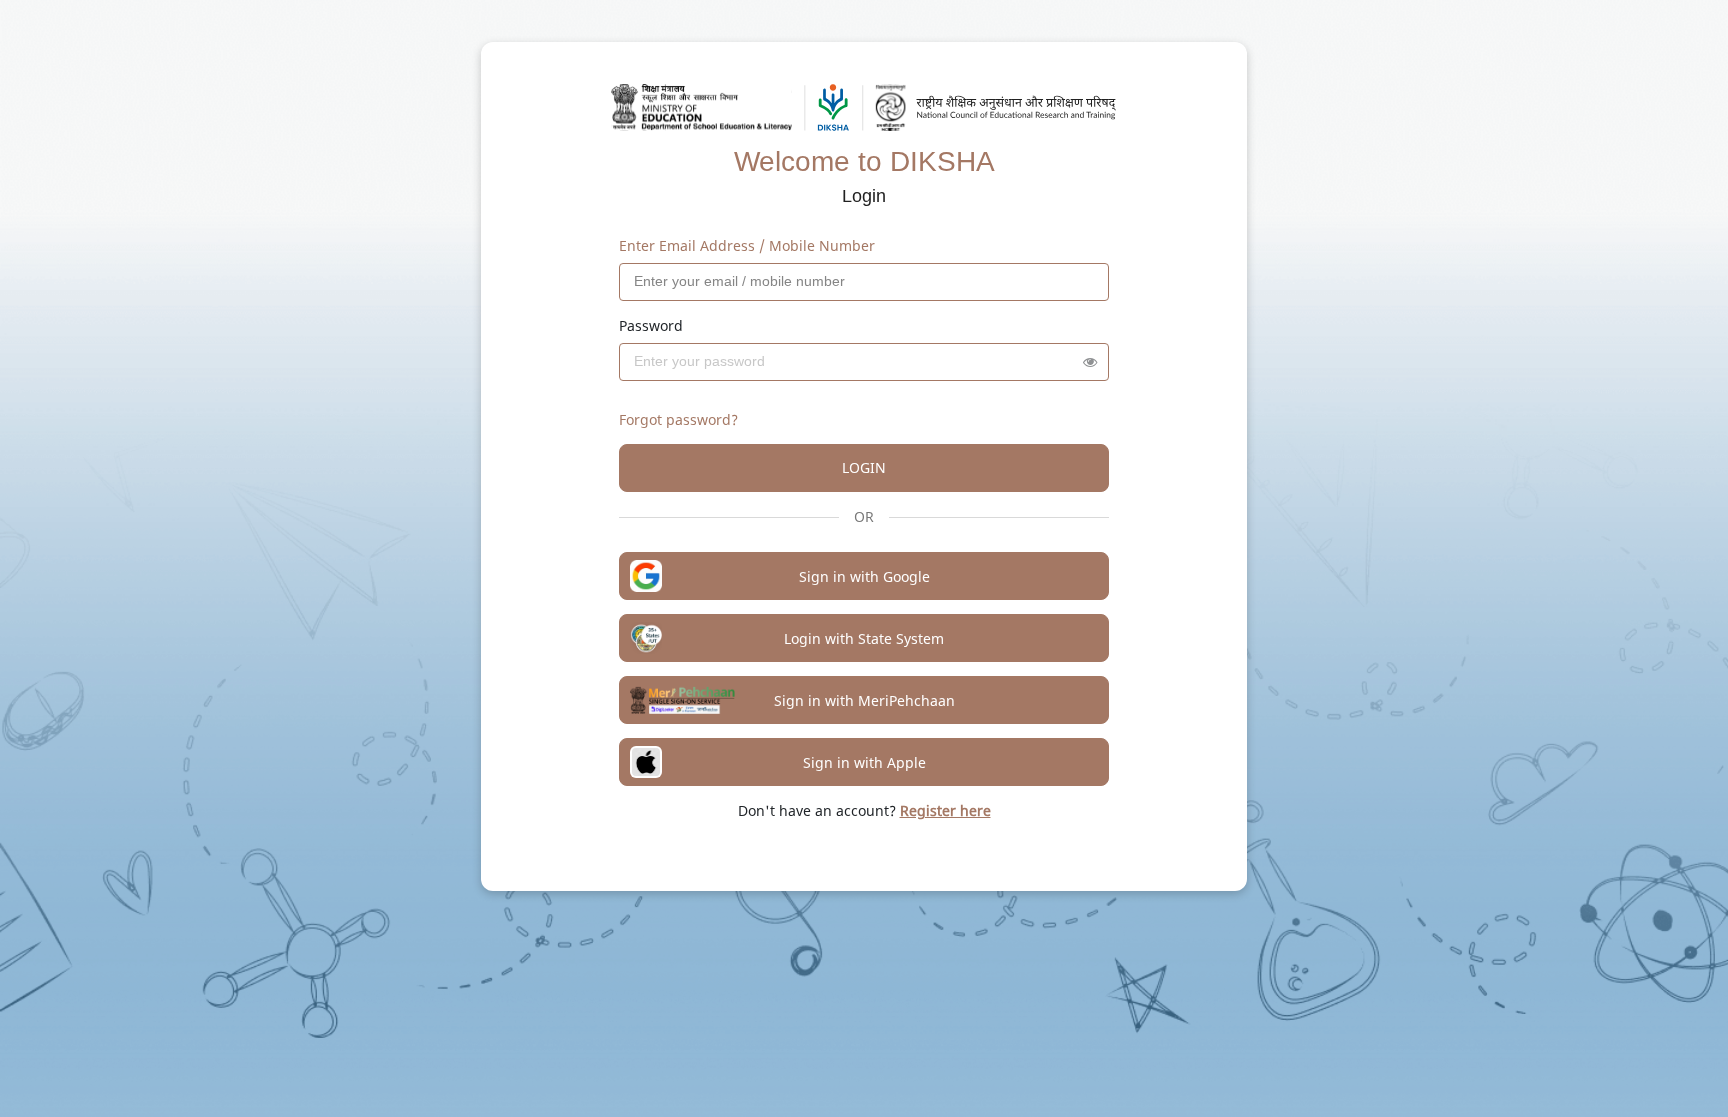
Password (651, 325)
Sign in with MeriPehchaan (864, 700)
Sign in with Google (864, 576)
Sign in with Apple (864, 762)
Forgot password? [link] (678, 419)
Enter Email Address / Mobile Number (747, 245)
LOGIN (864, 467)
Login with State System (864, 638)
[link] (945, 810)
